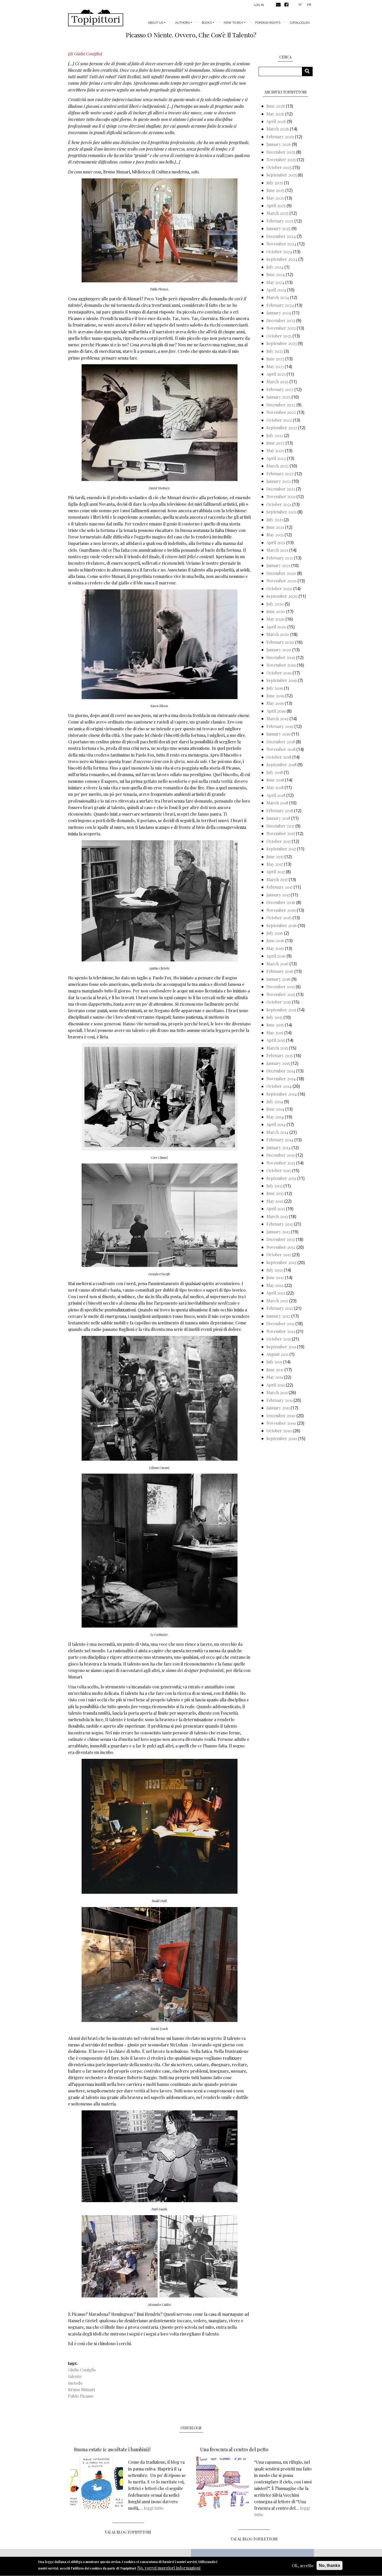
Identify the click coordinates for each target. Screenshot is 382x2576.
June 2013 (275, 1193)
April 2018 (276, 795)
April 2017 (276, 872)
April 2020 (276, 627)
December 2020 (281, 573)
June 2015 (275, 1025)
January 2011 (278, 1408)
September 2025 (282, 175)
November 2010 (281, 1423)
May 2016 (275, 948)
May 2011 (275, 1377)
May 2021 (275, 535)
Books (207, 23)
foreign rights (268, 23)
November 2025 (281, 160)
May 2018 (275, 787)
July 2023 (275, 351)
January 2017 (278, 895)
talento (75, 2376)
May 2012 (275, 1285)
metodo (75, 2383)
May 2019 (275, 703)
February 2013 (280, 1224)
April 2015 (276, 1040)
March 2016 (277, 964)
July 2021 (275, 520)
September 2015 (281, 1010)
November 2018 (281, 749)
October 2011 (279, 1339)
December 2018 (281, 742)
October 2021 (279, 504)
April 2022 (276, 458)
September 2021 (281, 512)
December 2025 (281, 152)
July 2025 (275, 183)
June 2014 (275, 1109)
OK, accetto (303, 2565)
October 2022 (279, 420)
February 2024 (280, 305)
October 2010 (279, 1431)
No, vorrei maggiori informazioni (169, 2568)
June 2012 (275, 1277)
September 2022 (282, 428)
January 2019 (278, 734)
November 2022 (281, 412)
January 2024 (279, 313)
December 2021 (281, 489)
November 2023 (281, 328)
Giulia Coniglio (82, 2370)
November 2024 (281, 244)
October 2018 (279, 757)
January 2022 (279, 481)
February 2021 (280, 558)
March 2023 (277, 382)
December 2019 (281, 657)
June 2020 (276, 611)
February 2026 (280, 137)
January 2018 (278, 818)
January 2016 (278, 979)
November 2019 (281, 665)
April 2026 (276, 121)
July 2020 (275, 604)
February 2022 (280, 474)
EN (309, 4)
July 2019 (275, 688)
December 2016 (281, 902)
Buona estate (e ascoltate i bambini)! (112, 2449)
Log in (259, 5)
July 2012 (275, 1270)
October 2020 (279, 588)
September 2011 (281, 1347)
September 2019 (282, 680)
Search (309, 71)
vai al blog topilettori (254, 2539)
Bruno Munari (81, 2389)
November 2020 (281, 581)
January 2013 (278, 1232)
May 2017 (275, 864)
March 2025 (277, 213)
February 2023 (280, 389)
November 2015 (281, 994)
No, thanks (330, 2565)
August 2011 (277, 1354)
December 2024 (281, 236)
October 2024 (279, 252)
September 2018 (281, 765)
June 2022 (275, 443)
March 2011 (277, 1392)
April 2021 (276, 542)
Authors (182, 23)
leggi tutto (154, 2508)
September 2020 (282, 596)
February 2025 (280, 221)
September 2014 (282, 1094)
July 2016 (275, 933)
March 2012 (277, 1301)
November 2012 (281, 1247)
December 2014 (281, 1071)
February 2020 (280, 642)
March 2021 (277, 550)
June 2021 (275, 527)
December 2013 (281, 1155)
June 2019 (275, 696)
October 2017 (279, 841)
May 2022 (275, 450)
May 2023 (275, 366)
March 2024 (278, 297)
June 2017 (275, 857)
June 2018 (275, 780)
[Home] (96, 18)
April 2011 (276, 1385)
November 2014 (281, 1079)
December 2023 (281, 320)
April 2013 (276, 1209)
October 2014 (279, 1086)
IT (300, 4)
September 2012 (281, 1262)
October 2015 (279, 1002)
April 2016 (276, 956)
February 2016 (280, 971)
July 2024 (275, 267)
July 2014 (275, 1101)
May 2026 (275, 114)
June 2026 (276, 106)
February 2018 (280, 811)
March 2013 (277, 1216)
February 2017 (279, 887)
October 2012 (279, 1255)
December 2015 (281, 987)
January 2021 (278, 565)
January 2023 (278, 397)
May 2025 (275, 198)
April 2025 (276, 206)
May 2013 (275, 1201)
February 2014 (280, 1140)
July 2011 (274, 1362)
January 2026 (279, 144)
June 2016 (275, 941)
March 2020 (278, 634)
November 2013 (281, 1163)
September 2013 (281, 1178)
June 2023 (275, 359)
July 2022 (275, 435)
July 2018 (275, 772)
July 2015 (274, 1017)
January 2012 (278, 1316)
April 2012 (276, 1293)
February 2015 (280, 1055)
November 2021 (281, 496)
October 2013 (279, 1170)
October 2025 (279, 167)
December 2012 (281, 1239)
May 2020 (275, 619)
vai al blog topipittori (128, 2532)
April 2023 (276, 374)
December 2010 (281, 1416)
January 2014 (278, 1147)
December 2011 (280, 1323)
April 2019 (276, 711)
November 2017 (281, 833)
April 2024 (276, 290)
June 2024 (276, 274)
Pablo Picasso (81, 2396)
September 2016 (282, 925)
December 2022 (281, 405)
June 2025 (275, 190)
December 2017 (280, 826)
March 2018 (277, 803)
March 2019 (277, 718)
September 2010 (282, 1438)
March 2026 (278, 129)
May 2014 (275, 1117)
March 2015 (277, 1048)
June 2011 (275, 1370)
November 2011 (281, 1331)
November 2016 (281, 910)
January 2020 (279, 650)
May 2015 (275, 1033)
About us (156, 23)
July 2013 (274, 1186)
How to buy (233, 23)
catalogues (300, 23)
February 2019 (280, 726)
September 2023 (282, 343)
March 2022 (278, 466)
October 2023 (279, 336)
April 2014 (276, 1124)
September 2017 (281, 849)
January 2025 (278, 228)
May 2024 (275, 282)
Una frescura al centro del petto (234, 2449)
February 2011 (279, 1400)
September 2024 (282, 259)
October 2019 (279, 673)
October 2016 (279, 918)
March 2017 (277, 879)
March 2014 (277, 1132)
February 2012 (280, 1308)
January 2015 (278, 1063)
